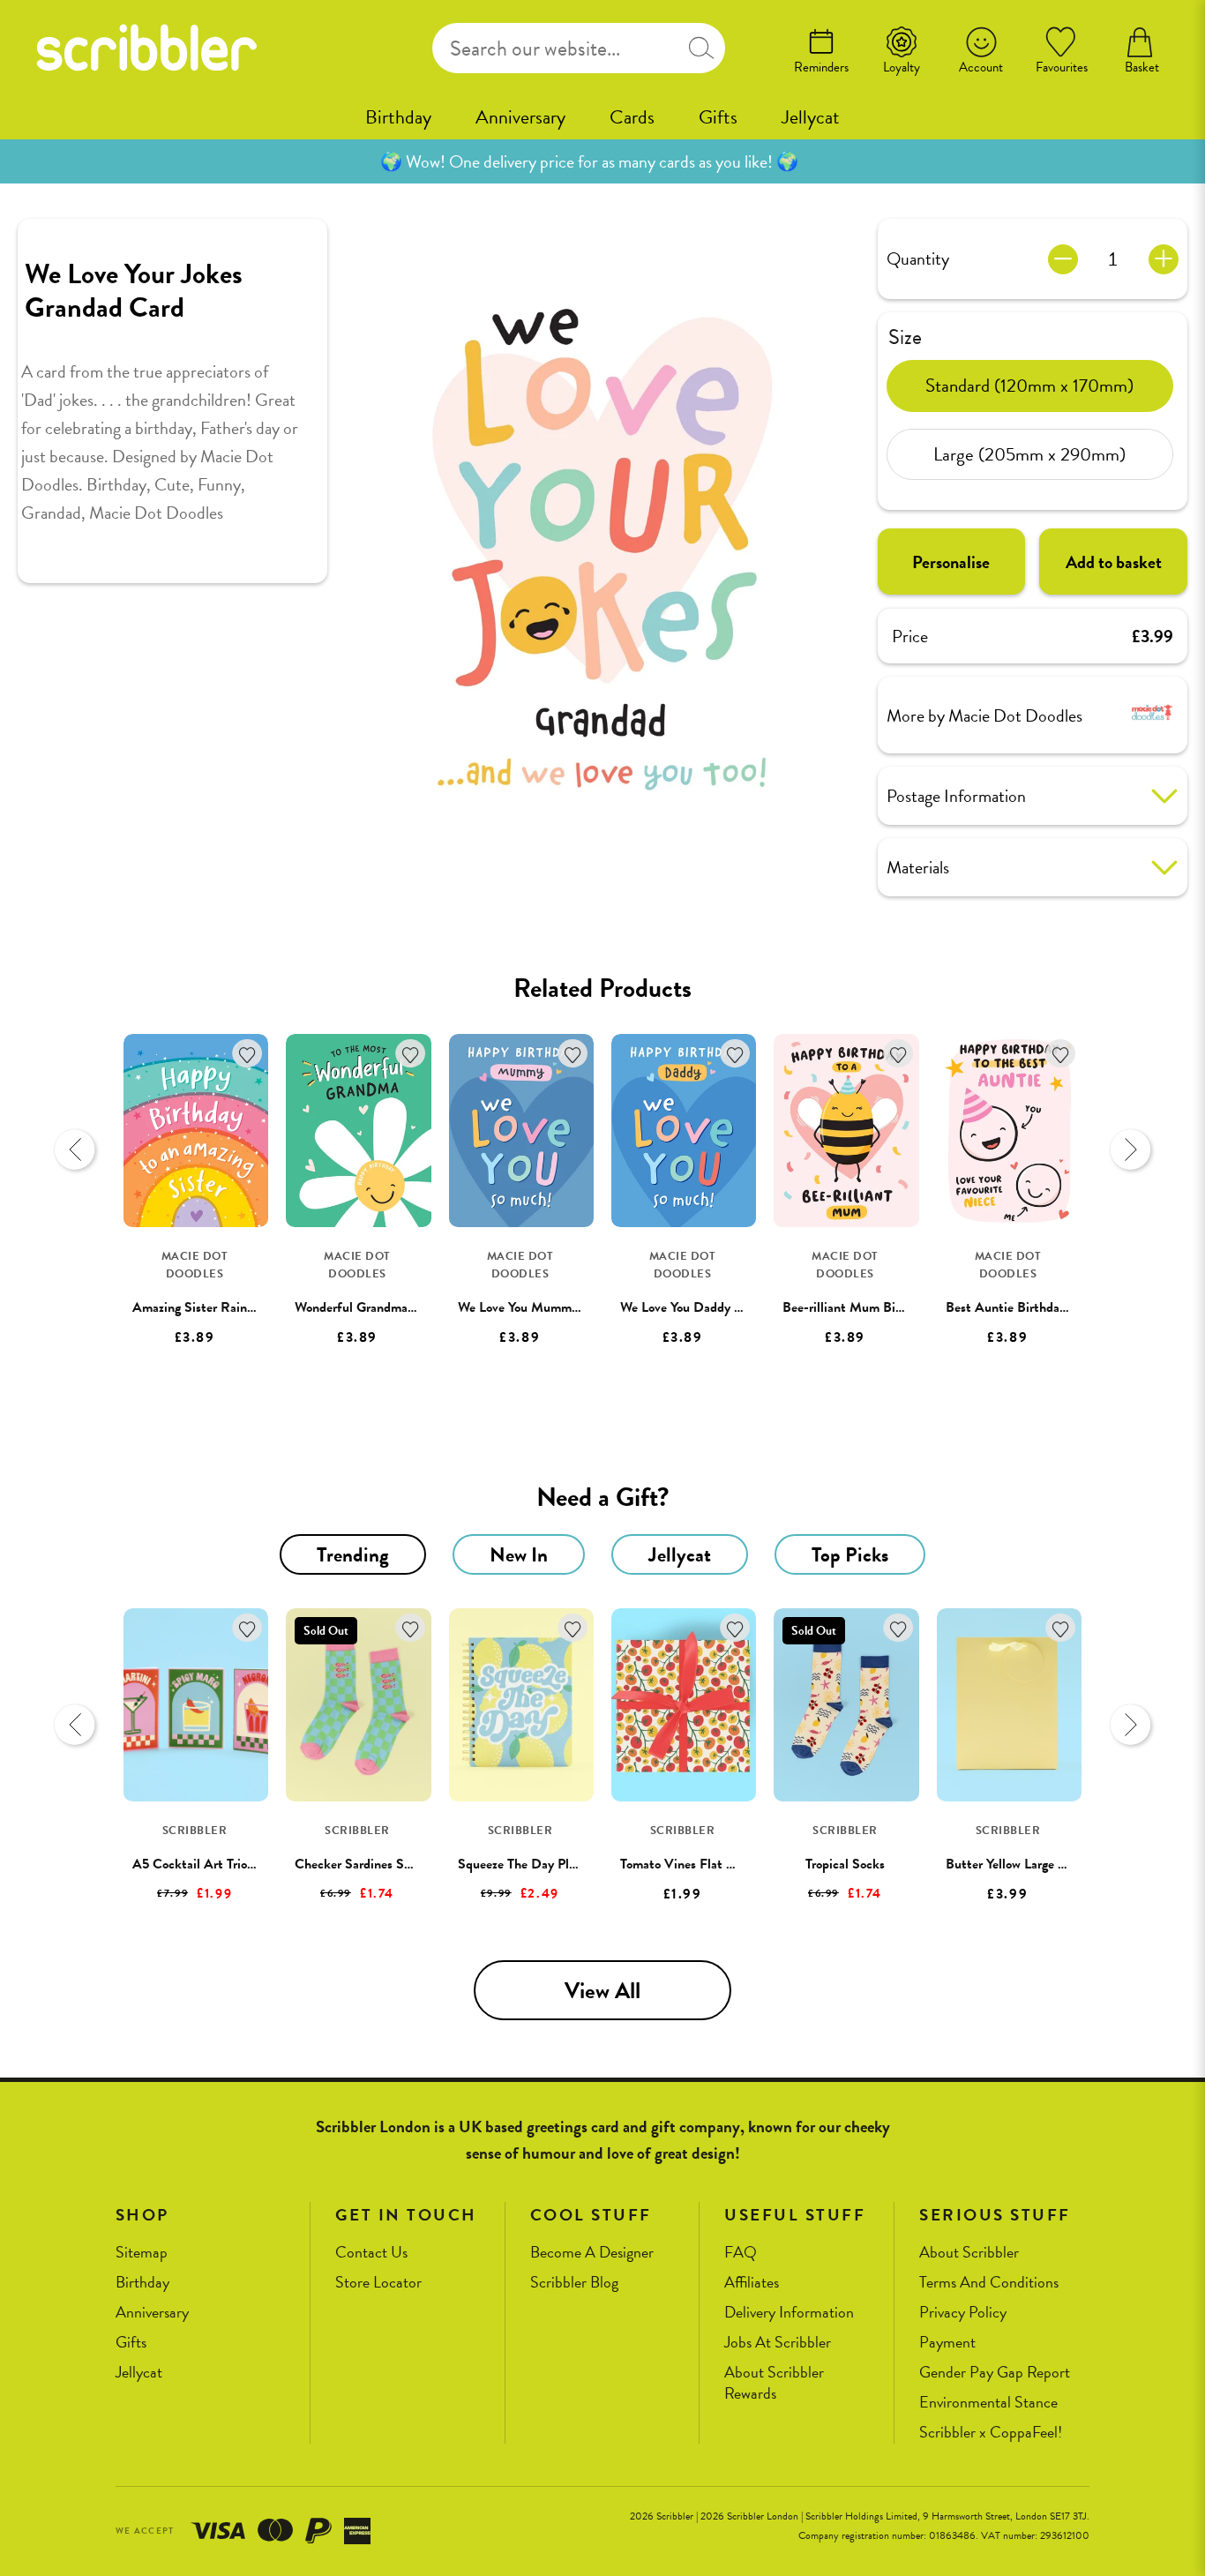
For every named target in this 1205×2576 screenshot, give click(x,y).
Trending (353, 1554)
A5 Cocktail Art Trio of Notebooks (229, 1864)
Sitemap (142, 2253)
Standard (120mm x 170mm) (1029, 385)
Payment (947, 2343)
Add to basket (1114, 562)
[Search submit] (701, 48)
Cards (632, 117)
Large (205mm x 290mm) (1029, 453)
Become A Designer (592, 2253)
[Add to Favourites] (247, 1054)
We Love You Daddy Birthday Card (717, 1307)
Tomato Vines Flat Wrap (688, 1864)
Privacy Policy (963, 2313)
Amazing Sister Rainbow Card (216, 1307)
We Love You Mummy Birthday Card (559, 1307)
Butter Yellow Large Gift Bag (1026, 1864)
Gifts (718, 117)
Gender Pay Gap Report (995, 2373)
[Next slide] (1130, 1149)
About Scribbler (969, 2253)
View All (602, 1991)
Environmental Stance (988, 2403)
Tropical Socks (845, 1864)
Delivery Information (789, 2313)
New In (519, 1554)
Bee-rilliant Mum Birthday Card (872, 1307)
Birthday (398, 117)
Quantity (918, 258)
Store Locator (378, 2283)
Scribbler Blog (574, 2283)
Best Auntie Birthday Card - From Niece (1060, 1307)
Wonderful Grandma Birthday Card (393, 1307)
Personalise (951, 562)
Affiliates (752, 2283)
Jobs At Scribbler (778, 2343)
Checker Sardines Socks (362, 1864)
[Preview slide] (75, 1149)
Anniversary (520, 117)
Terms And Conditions (989, 2283)
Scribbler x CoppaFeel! (991, 2433)
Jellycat (811, 117)
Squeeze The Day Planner (529, 1864)
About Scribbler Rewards (774, 2383)
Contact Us (371, 2253)
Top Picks (850, 1554)
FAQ (741, 2253)
